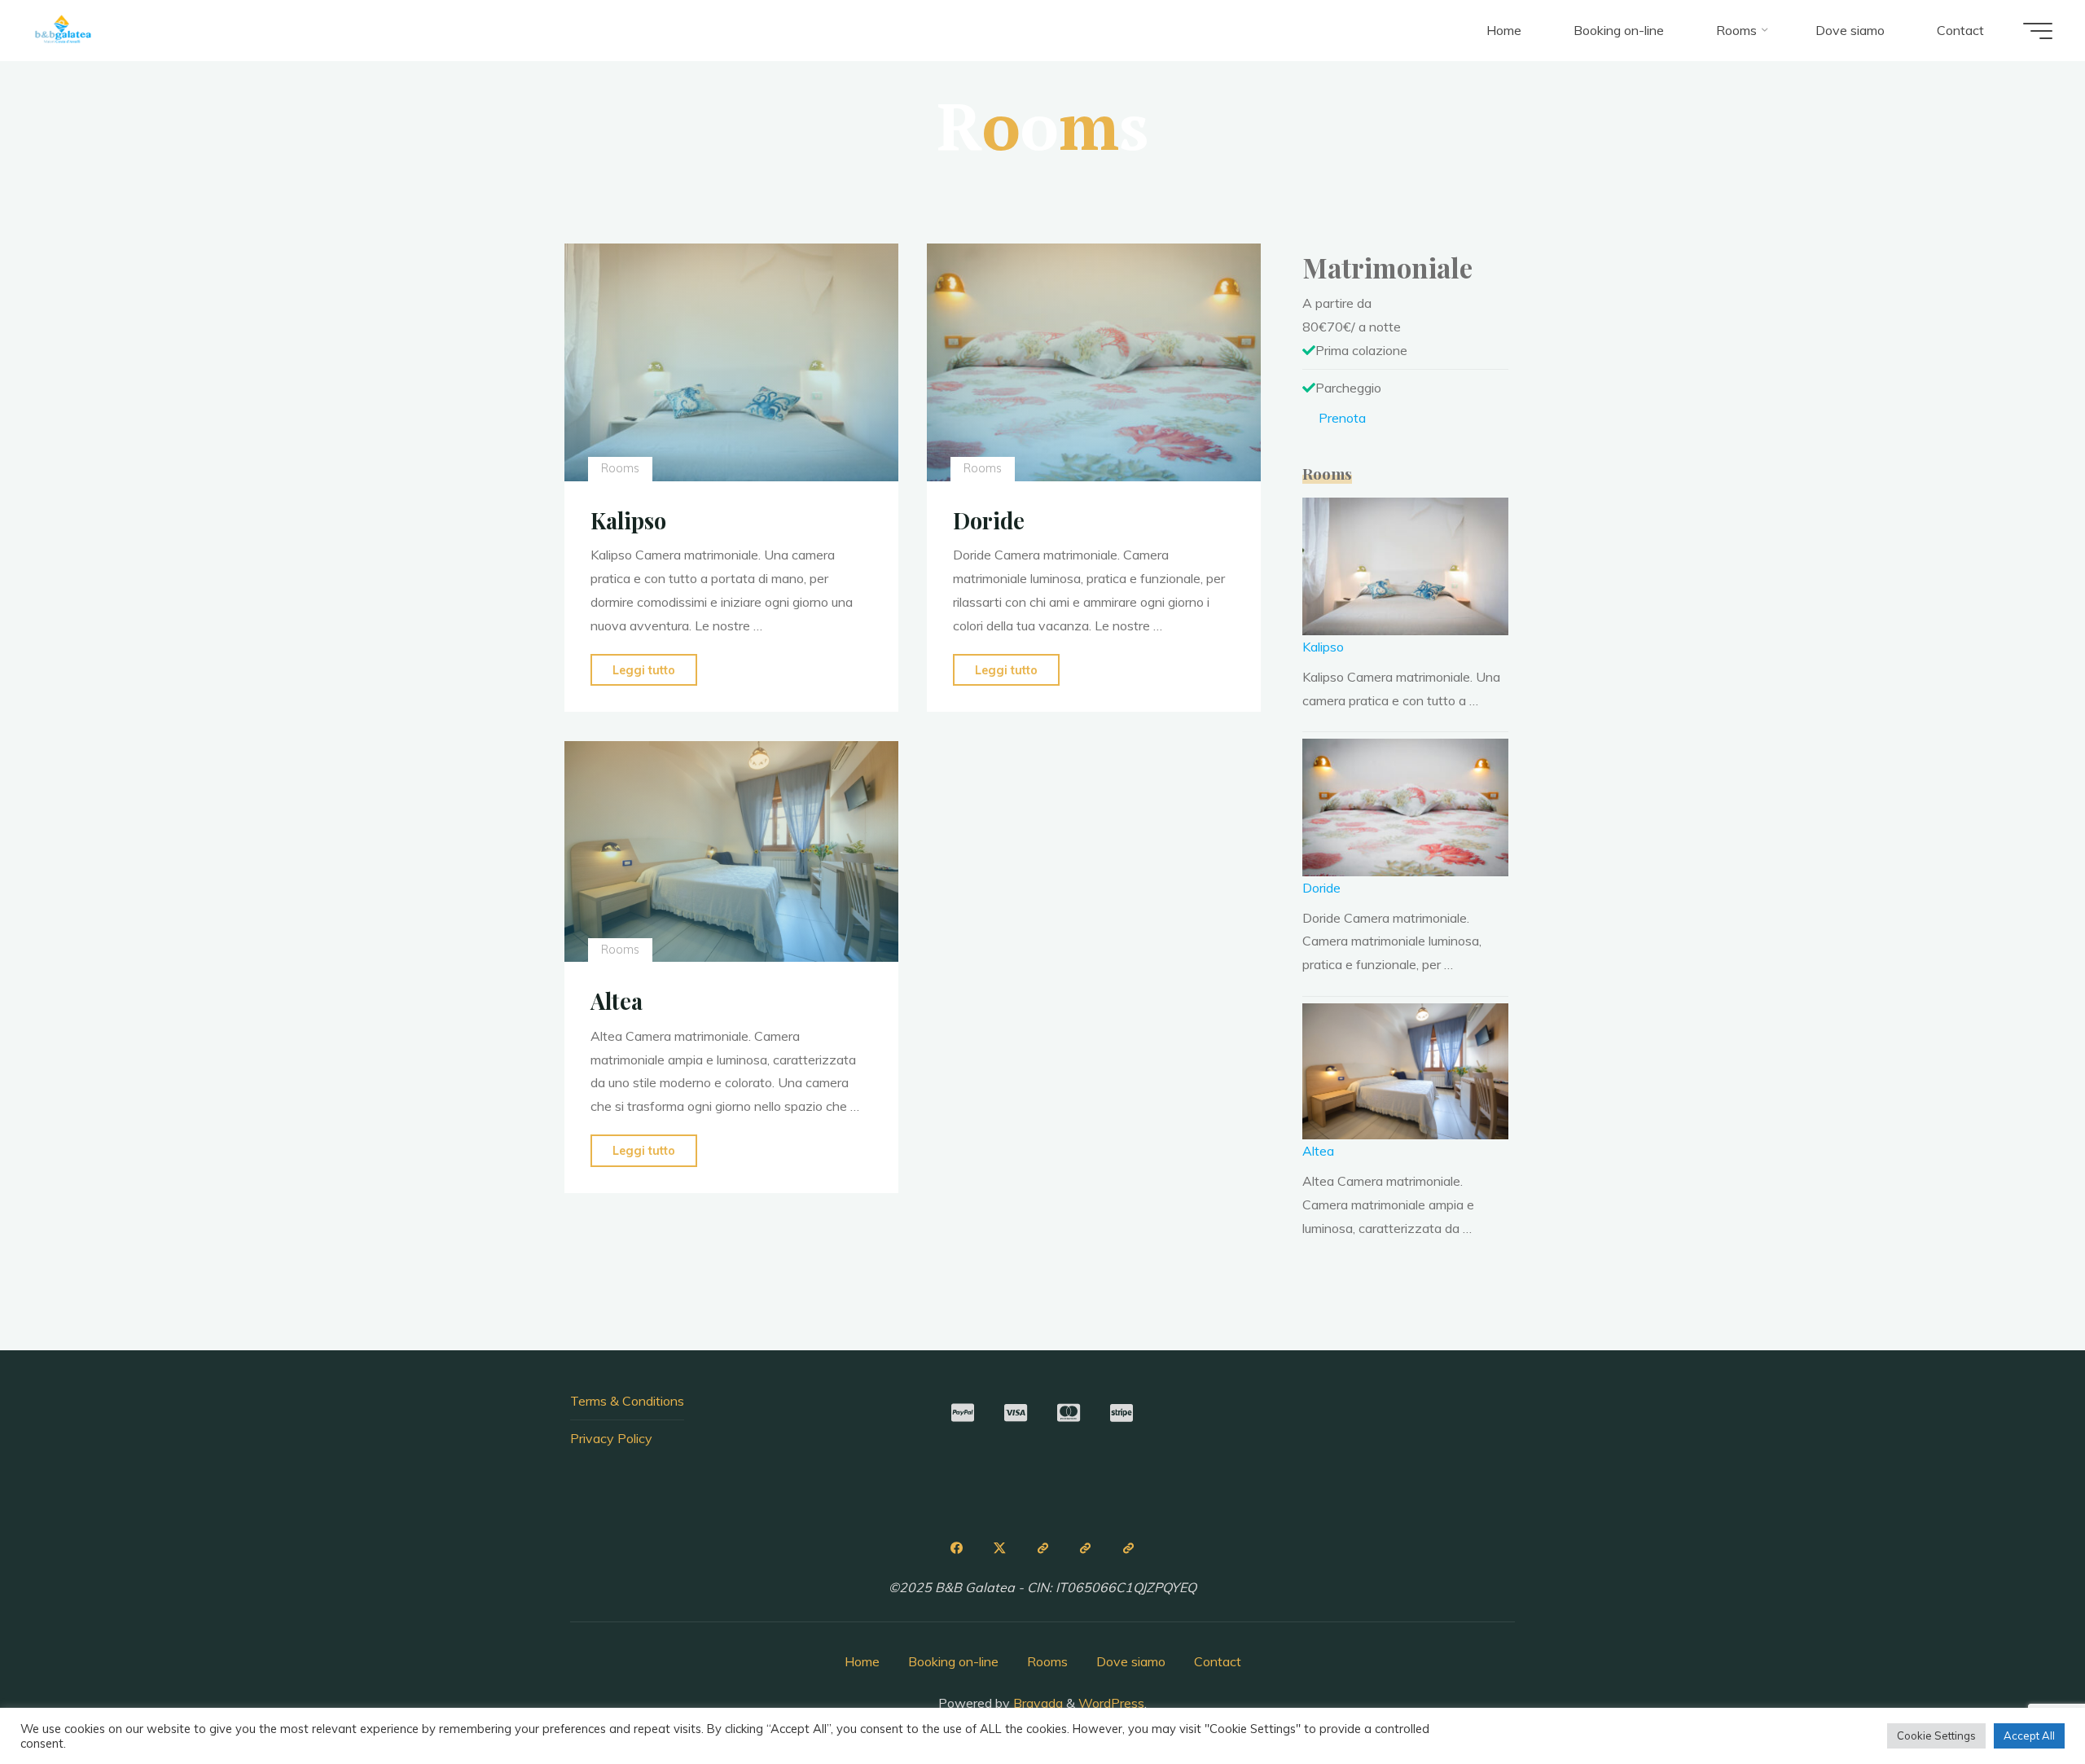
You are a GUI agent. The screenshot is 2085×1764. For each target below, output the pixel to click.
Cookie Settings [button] (1936, 1735)
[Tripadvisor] (1042, 1548)
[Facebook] (956, 1548)
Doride (989, 520)
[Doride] (1094, 362)
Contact (1218, 1661)
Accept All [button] (2029, 1735)
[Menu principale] (2038, 31)
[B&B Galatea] (63, 30)
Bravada (1036, 1703)
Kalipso (628, 520)
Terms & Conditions (627, 1401)
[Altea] (731, 851)
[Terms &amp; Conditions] (1129, 1548)
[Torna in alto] (2021, 1700)
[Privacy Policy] (1086, 1548)
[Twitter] (999, 1548)
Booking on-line (953, 1661)
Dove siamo (1131, 1661)
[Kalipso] (731, 362)
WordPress (1111, 1703)
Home (862, 1661)
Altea (617, 1001)
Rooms (619, 468)
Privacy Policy (611, 1438)
